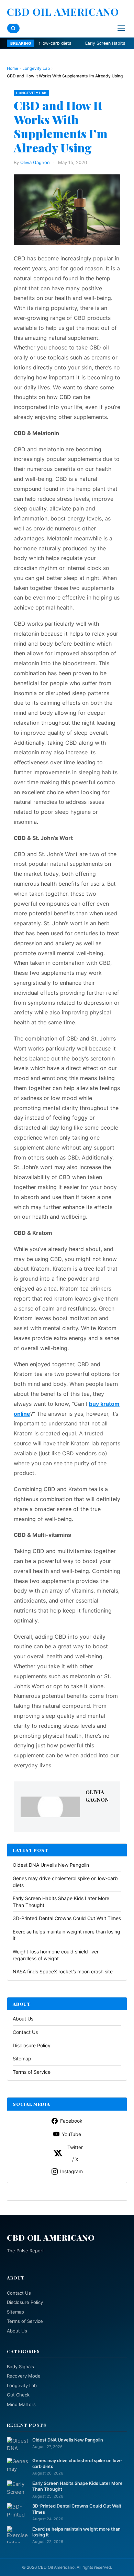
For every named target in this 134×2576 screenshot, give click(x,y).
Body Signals (20, 2367)
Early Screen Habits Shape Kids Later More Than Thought (77, 2486)
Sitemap (22, 2058)
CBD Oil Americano (63, 12)
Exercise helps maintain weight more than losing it (76, 2532)
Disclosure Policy (32, 2045)
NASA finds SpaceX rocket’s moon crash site (63, 1971)
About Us (23, 2019)
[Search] (13, 28)
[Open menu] (121, 28)
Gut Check (18, 2395)
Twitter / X (75, 2153)
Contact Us (25, 2032)
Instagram (71, 2171)
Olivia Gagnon (35, 162)
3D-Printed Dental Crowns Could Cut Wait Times (67, 1918)
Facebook (71, 2121)
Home (13, 68)
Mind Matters (21, 2404)
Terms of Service (32, 2072)
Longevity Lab (36, 68)
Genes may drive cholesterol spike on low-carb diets (77, 2464)
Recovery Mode (24, 2376)
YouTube (71, 2134)
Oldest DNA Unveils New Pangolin (51, 1865)
